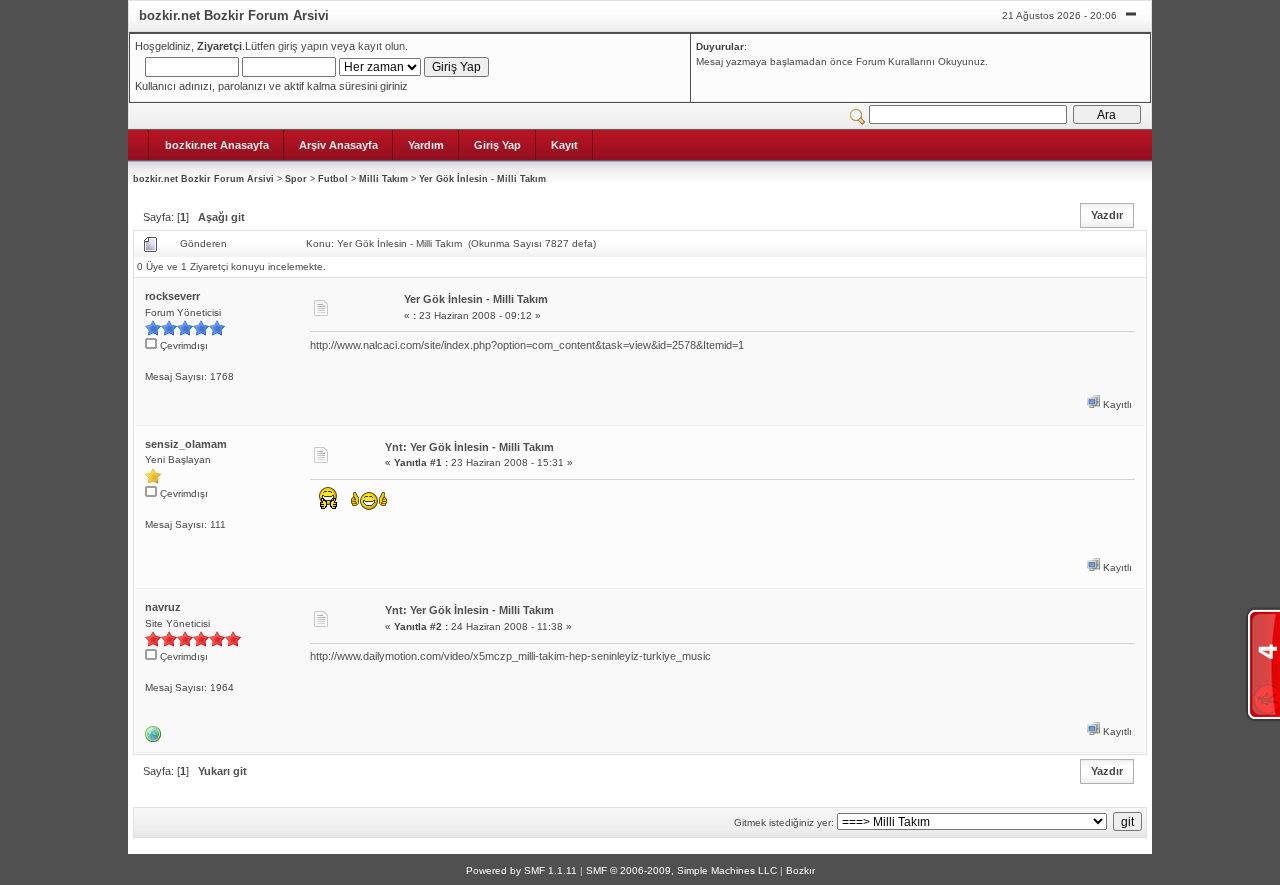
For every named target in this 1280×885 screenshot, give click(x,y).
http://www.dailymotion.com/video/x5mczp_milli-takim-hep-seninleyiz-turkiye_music (510, 656)
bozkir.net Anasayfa (217, 145)
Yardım (426, 145)
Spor (296, 179)
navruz (163, 607)
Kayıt (564, 145)
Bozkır (800, 870)
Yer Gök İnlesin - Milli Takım (482, 179)
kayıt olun (381, 46)
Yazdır (1107, 215)
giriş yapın (303, 46)
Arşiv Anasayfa (338, 145)
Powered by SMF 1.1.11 (521, 870)
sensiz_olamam (186, 444)
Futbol (333, 179)
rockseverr (172, 296)
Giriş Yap (497, 145)
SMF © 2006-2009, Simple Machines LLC (681, 870)
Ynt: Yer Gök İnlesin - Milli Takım (469, 447)
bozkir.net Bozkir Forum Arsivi (203, 179)
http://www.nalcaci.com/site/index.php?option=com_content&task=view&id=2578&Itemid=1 (527, 345)
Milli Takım (383, 179)
